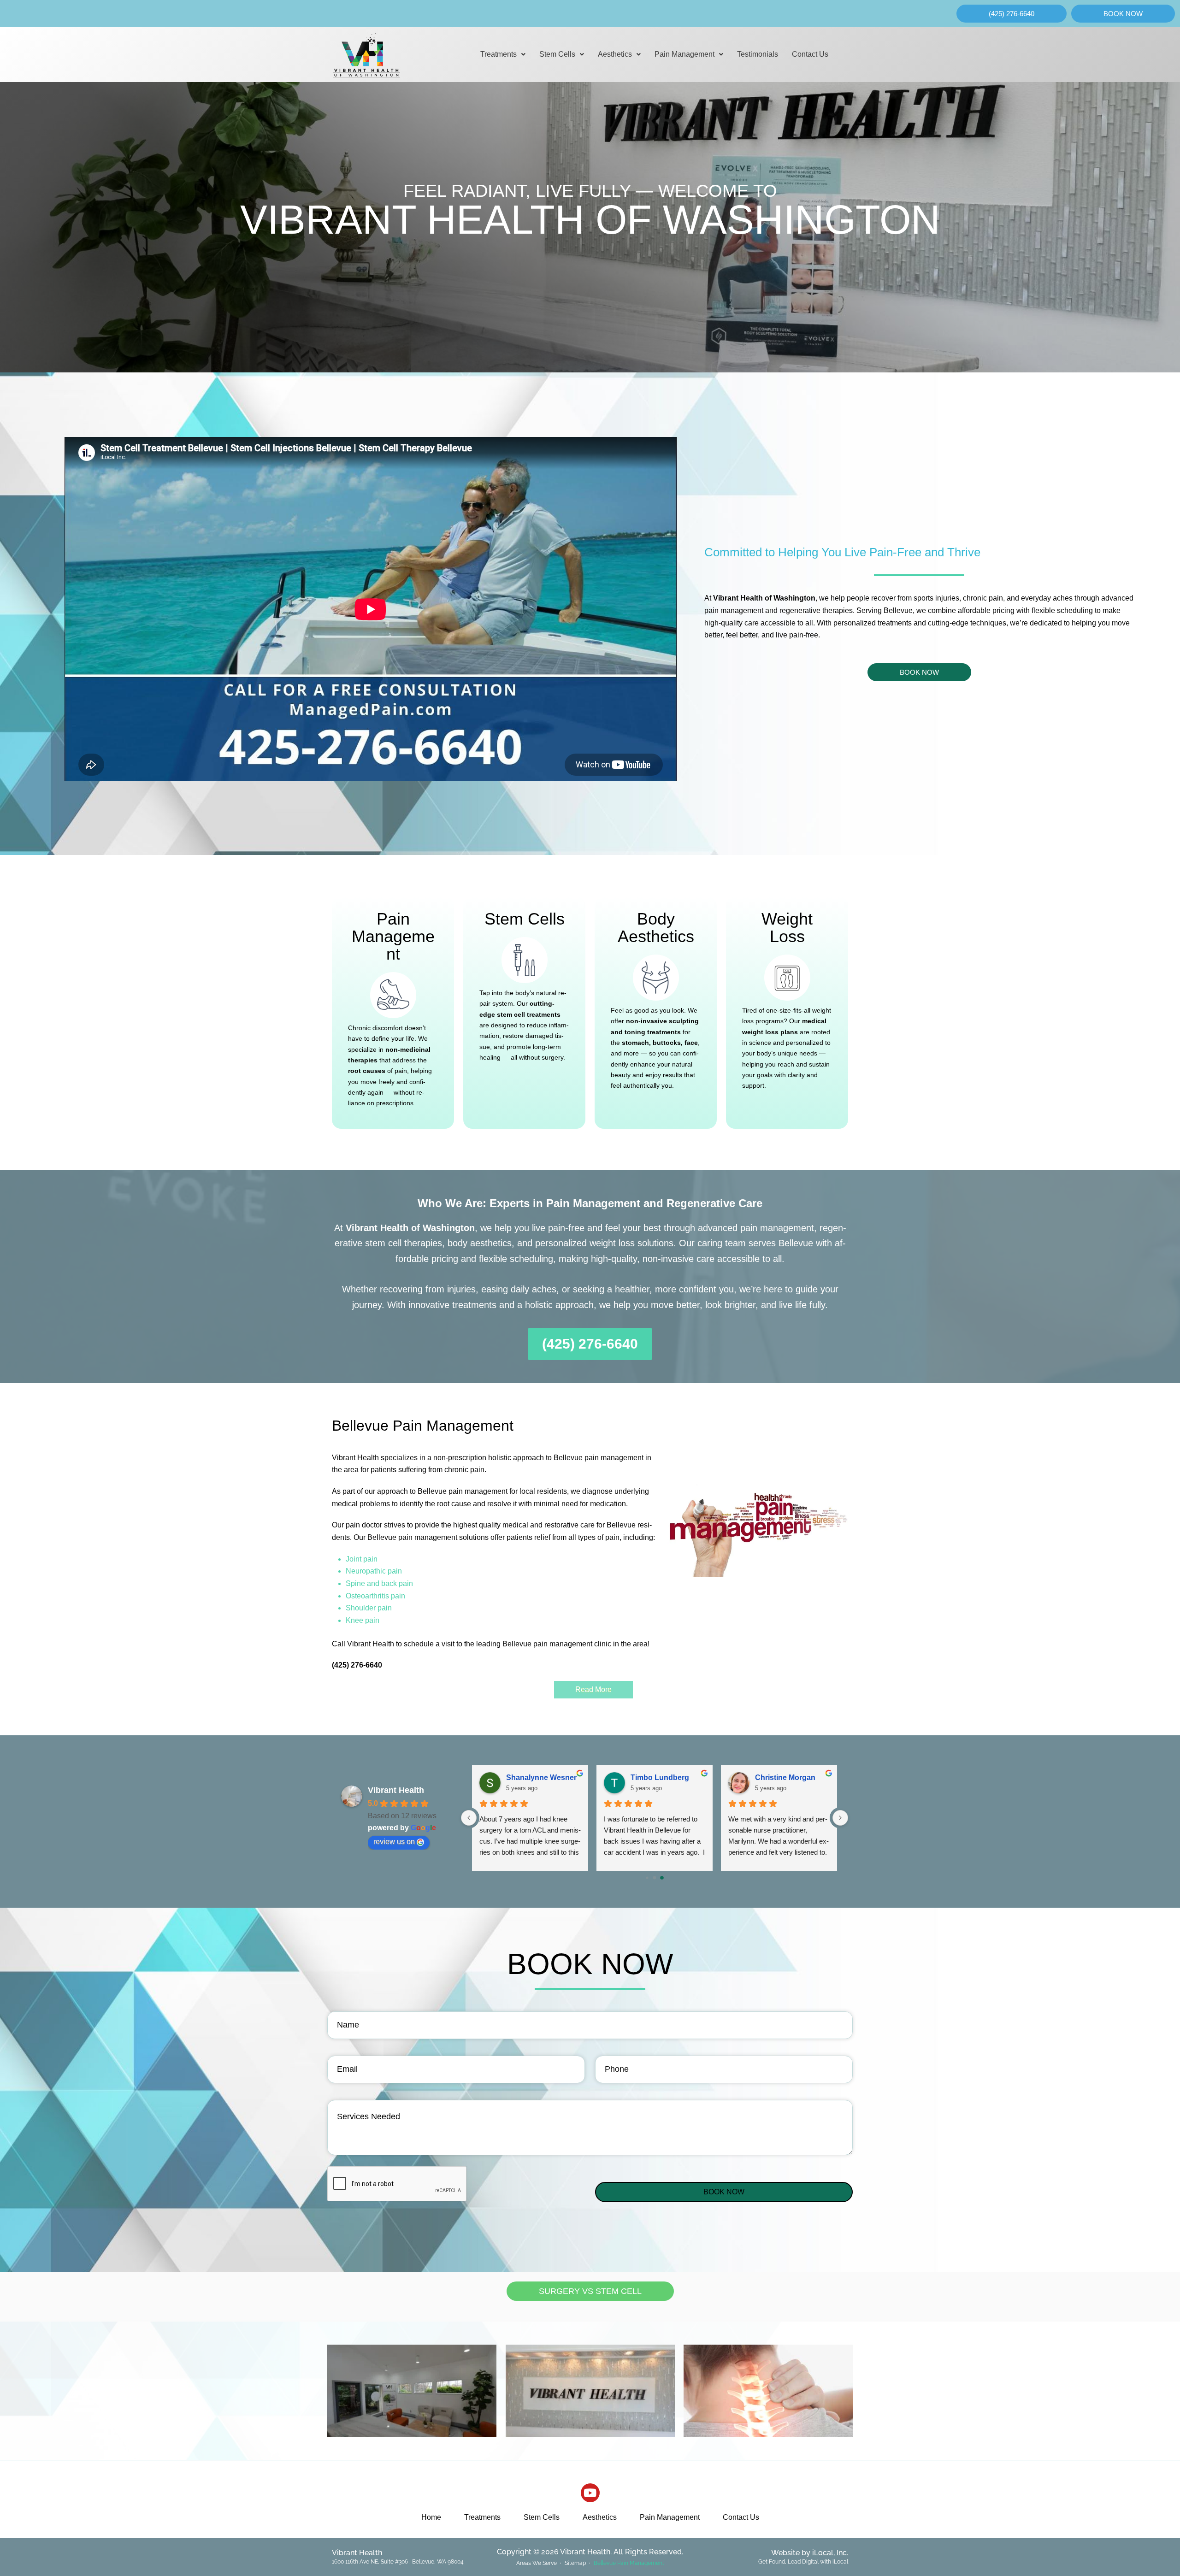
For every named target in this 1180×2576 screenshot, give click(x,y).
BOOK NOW (724, 2192)
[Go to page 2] (662, 1877)
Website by (810, 2553)
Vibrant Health (396, 1790)
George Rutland (534, 1777)
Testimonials (758, 54)
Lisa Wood (774, 1777)
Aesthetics (615, 54)
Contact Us (810, 54)
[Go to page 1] (655, 1878)
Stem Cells (557, 54)
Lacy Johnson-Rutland (668, 1777)
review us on (394, 1842)
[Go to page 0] (647, 1878)
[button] (503, 54)
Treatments (499, 54)
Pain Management (684, 54)
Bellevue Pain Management (629, 2563)
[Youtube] (590, 2493)
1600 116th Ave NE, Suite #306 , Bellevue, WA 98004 (398, 2562)
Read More (593, 1689)
